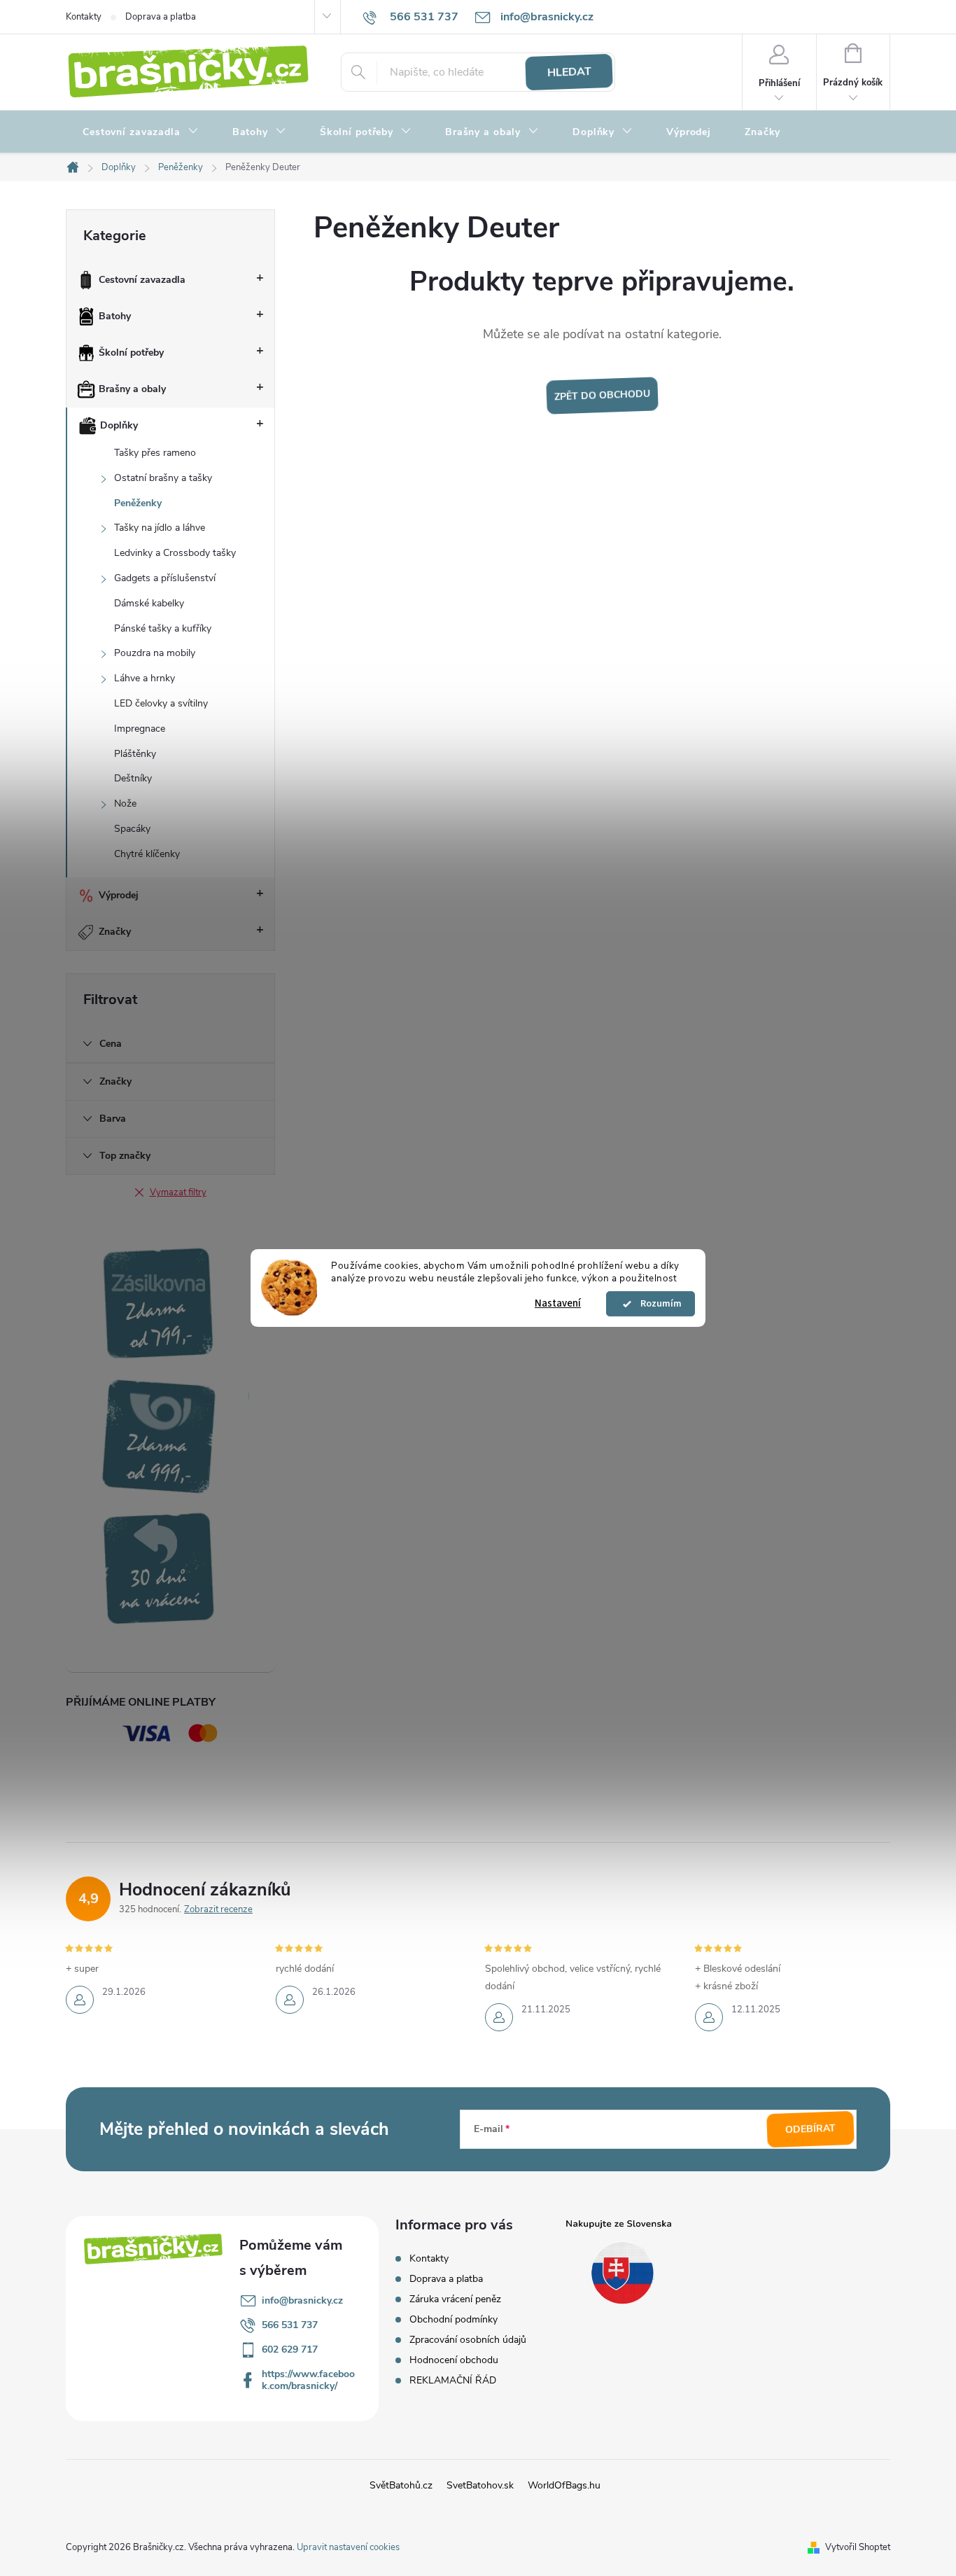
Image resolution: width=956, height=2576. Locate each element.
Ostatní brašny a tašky (163, 478)
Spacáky (132, 829)
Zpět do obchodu (602, 396)
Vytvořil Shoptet (858, 2547)
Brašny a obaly (132, 389)
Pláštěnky (135, 754)
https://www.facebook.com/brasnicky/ (308, 2380)
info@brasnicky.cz (302, 2300)
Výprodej (119, 895)
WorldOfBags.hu (564, 2485)
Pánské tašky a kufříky (163, 628)
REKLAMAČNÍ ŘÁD (453, 2380)
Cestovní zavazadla (142, 280)
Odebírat (811, 2129)
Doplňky (119, 425)
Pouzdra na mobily (155, 653)
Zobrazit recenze (218, 1909)
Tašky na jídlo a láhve (160, 528)
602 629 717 (290, 2349)
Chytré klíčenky (147, 854)
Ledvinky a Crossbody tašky (175, 553)
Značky (115, 932)
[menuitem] (141, 132)
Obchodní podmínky (454, 2319)
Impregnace (140, 729)
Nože (125, 803)
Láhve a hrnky (145, 678)
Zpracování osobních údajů (468, 2340)
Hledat (569, 72)
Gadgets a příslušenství (165, 578)
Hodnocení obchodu (454, 2360)
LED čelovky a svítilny (161, 703)
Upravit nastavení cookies (348, 2547)
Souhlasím (657, 1304)
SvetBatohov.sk (480, 2485)
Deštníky (133, 778)
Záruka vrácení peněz (455, 2299)
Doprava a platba (161, 17)
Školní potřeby (131, 353)
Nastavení (558, 1303)
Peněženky (138, 503)
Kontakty (84, 17)
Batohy (115, 316)
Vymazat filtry (178, 1192)
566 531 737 (290, 2325)
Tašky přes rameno (155, 453)
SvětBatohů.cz (401, 2485)
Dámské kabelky (149, 603)
